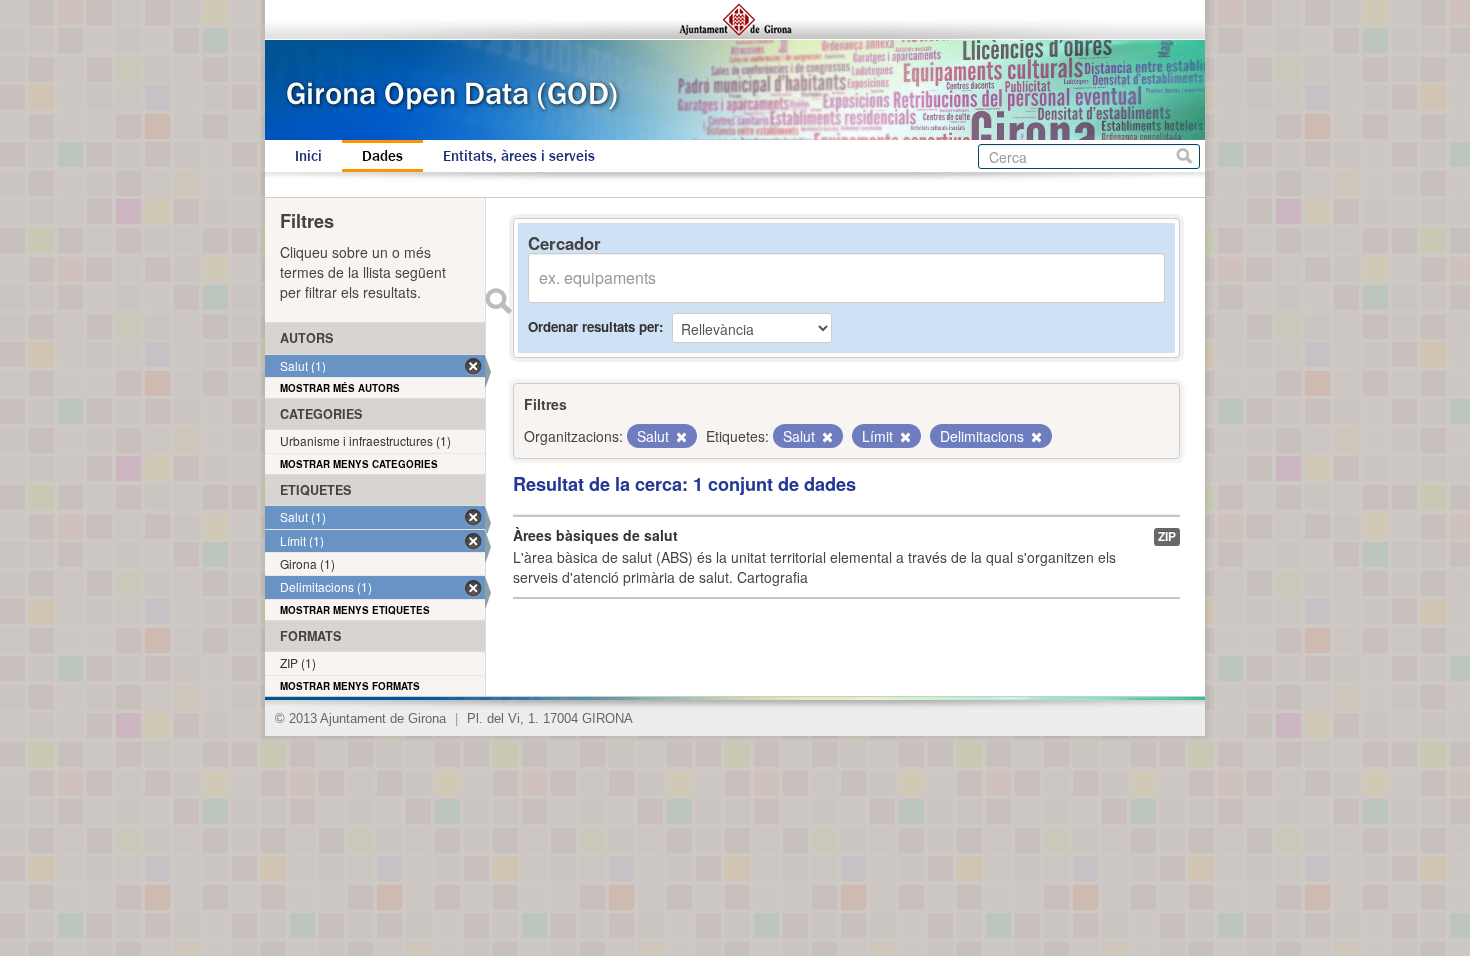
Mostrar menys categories (359, 464)
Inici (308, 156)
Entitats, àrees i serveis (519, 156)
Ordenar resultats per (593, 326)
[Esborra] (680, 437)
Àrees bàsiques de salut (595, 535)
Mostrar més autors (340, 388)
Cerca (1184, 156)
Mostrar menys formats (350, 686)
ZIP (1167, 536)
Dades (382, 156)
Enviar (498, 301)
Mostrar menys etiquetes (355, 610)
